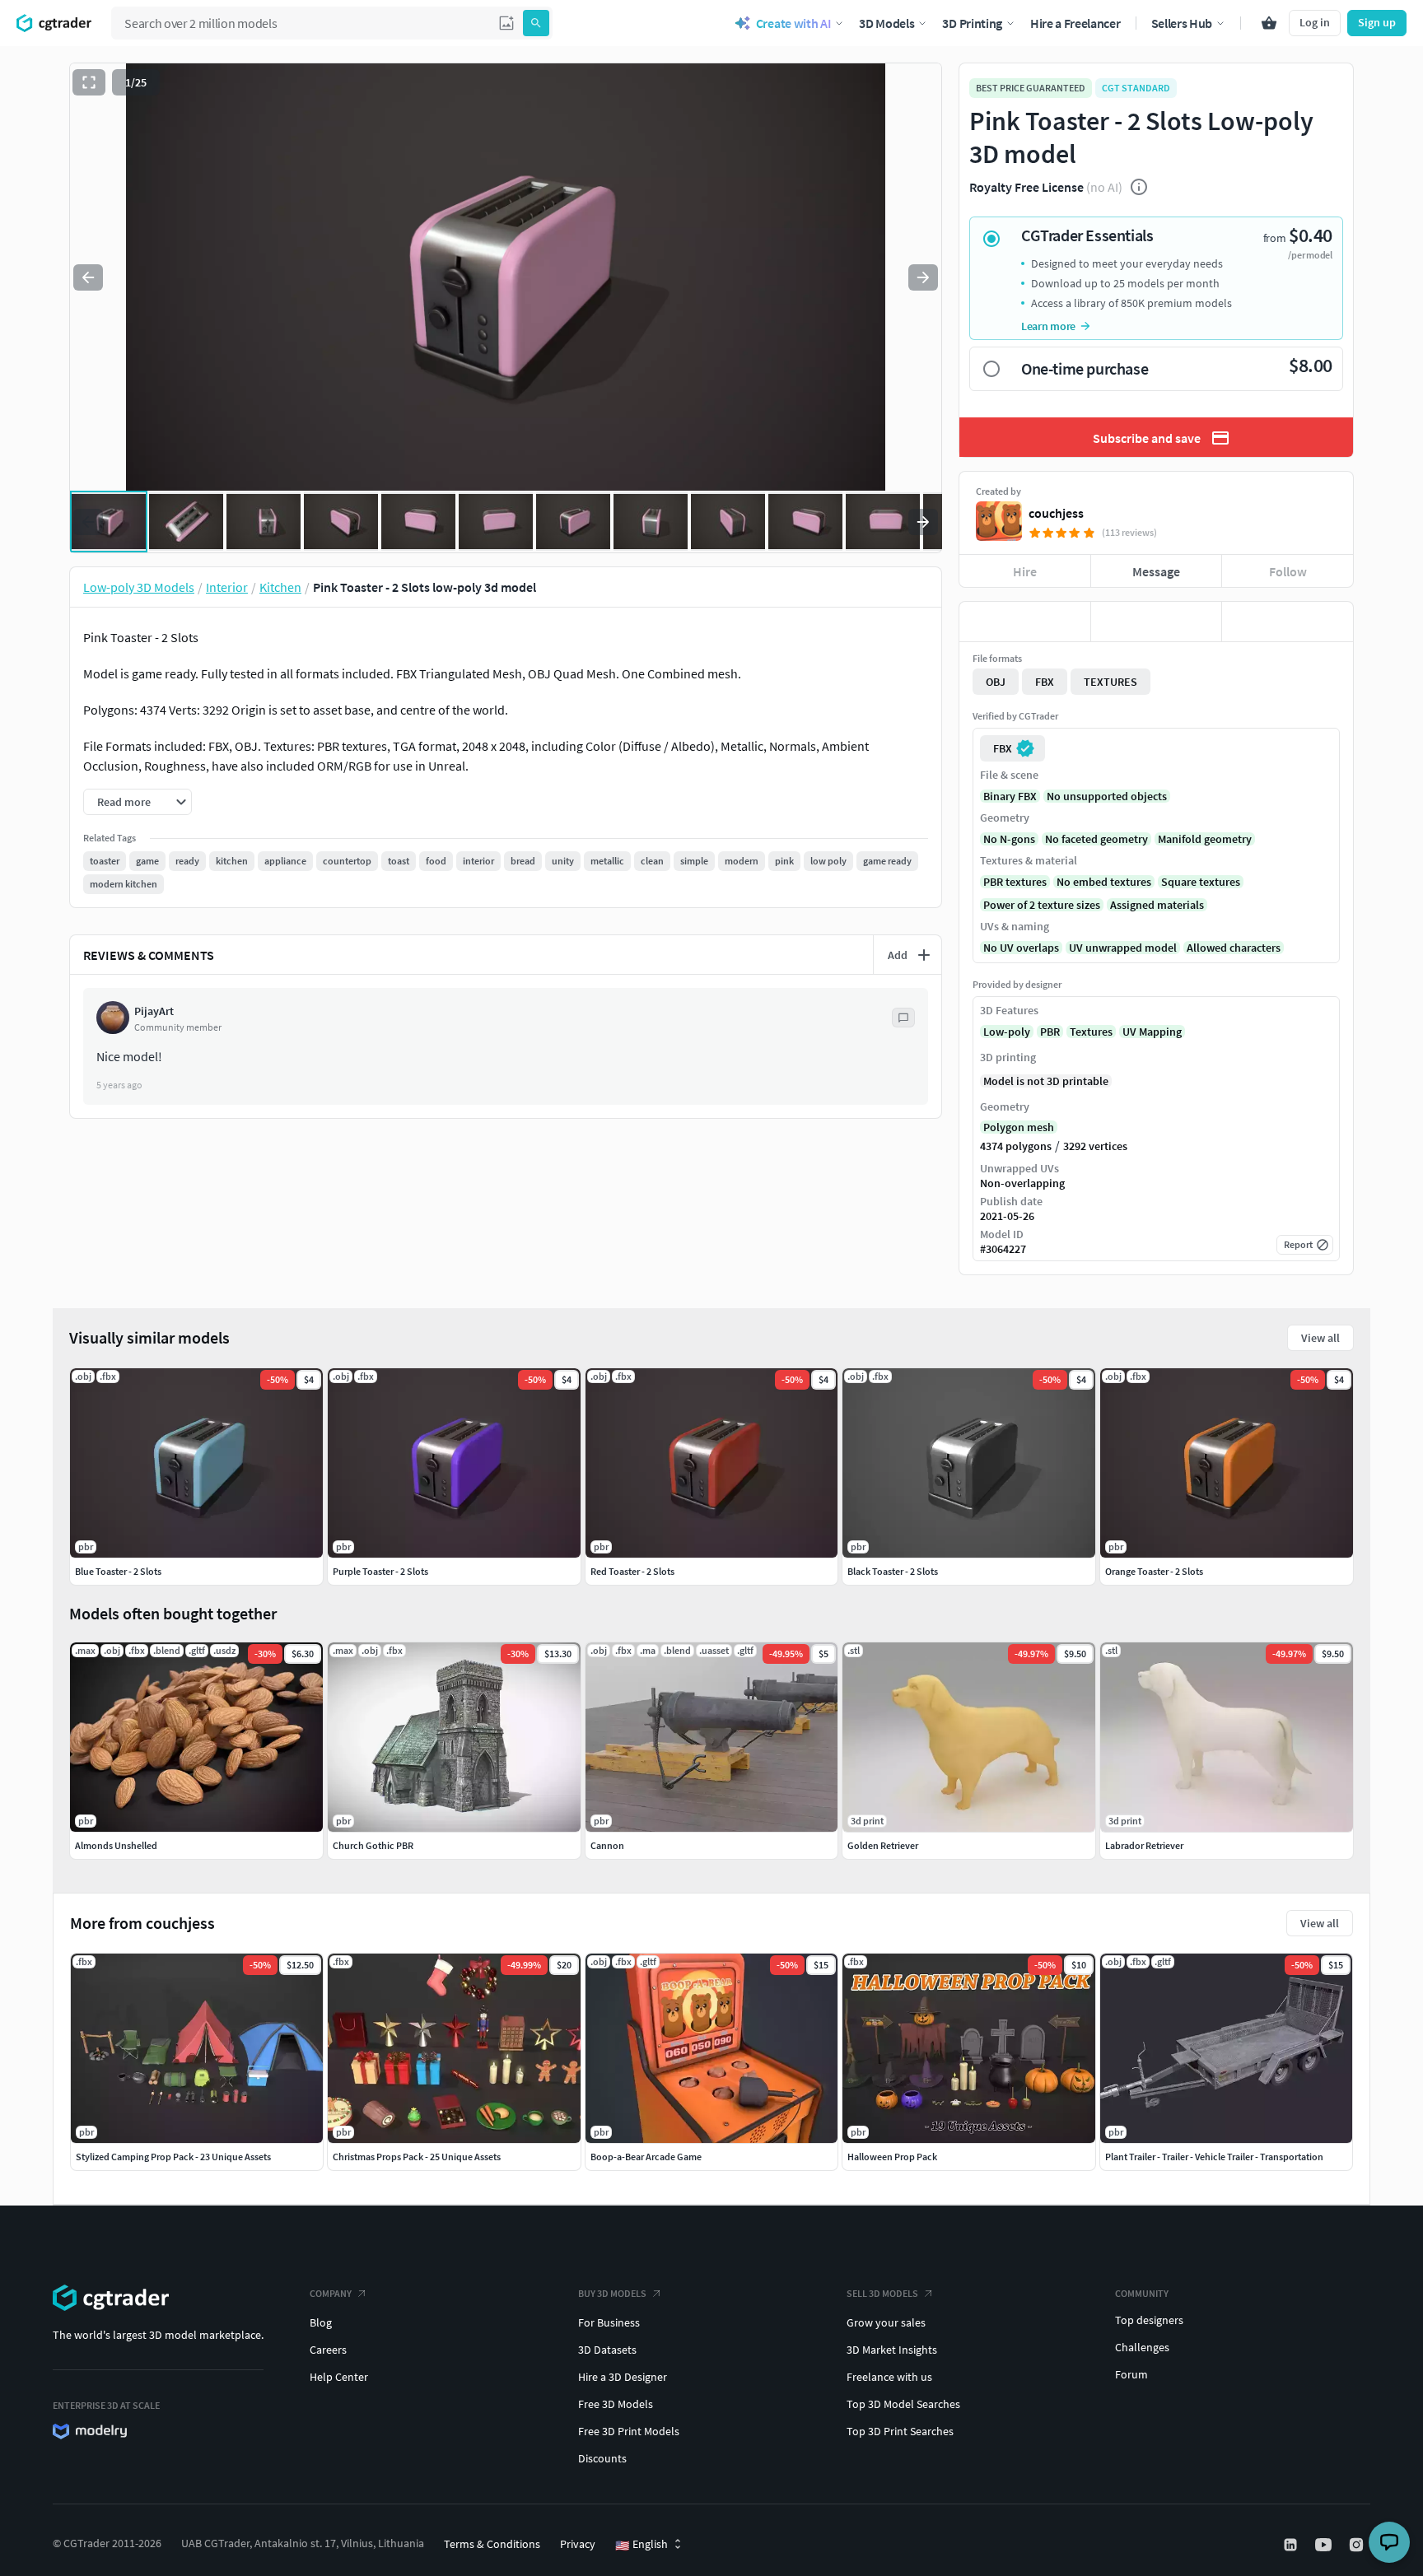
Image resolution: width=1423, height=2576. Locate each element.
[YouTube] (1325, 2545)
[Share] (1288, 622)
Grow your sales (886, 2322)
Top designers (1149, 2320)
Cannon (607, 1845)
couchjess (1056, 513)
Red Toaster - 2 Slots (632, 1571)
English (642, 2545)
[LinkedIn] (1292, 2545)
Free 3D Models (616, 2404)
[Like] (1025, 622)
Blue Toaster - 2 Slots (118, 1571)
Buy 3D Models (612, 2293)
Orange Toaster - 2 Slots (1154, 1571)
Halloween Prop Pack (892, 2157)
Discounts (602, 2458)
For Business (609, 2322)
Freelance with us (889, 2377)
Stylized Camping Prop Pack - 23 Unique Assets (173, 2157)
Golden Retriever (883, 1845)
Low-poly (1007, 1032)
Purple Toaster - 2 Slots (380, 1571)
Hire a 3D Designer (623, 2377)
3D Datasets (607, 2350)
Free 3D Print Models (629, 2431)
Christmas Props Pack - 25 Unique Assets (417, 2157)
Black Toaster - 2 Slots (893, 1571)
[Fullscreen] (89, 82)
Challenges (1142, 2347)
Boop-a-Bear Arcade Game (646, 2157)
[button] (506, 23)
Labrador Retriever (1144, 1845)
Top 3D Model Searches (903, 2404)
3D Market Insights (892, 2350)
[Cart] (1269, 23)
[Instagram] (1358, 2545)
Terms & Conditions (492, 2544)
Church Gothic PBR (373, 1845)
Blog (321, 2322)
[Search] (536, 23)
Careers (328, 2350)
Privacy (578, 2544)
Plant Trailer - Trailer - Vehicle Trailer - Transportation (1214, 2157)
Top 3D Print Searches (900, 2431)
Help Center (339, 2377)
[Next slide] (923, 277)
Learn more (1048, 326)
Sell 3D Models (882, 2293)
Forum (1131, 2374)
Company (331, 2293)
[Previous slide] (88, 277)
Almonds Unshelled (116, 1845)
